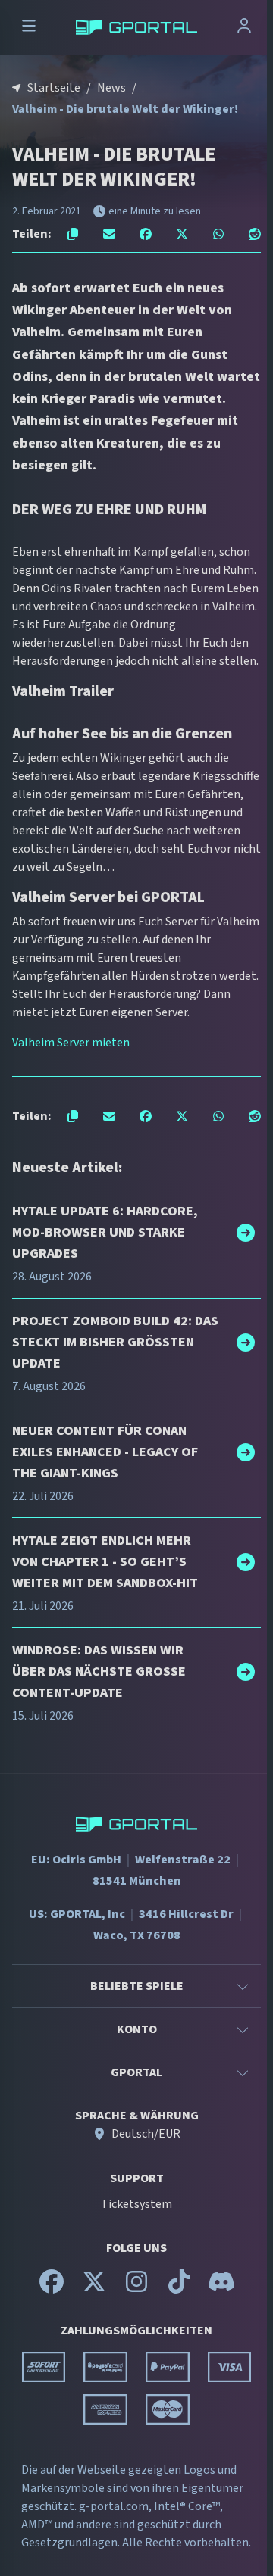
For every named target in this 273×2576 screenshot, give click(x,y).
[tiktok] (179, 2288)
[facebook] (52, 2288)
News (111, 88)
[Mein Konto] (244, 28)
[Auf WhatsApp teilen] (218, 234)
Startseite (54, 88)
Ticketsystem (136, 2204)
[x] (94, 2288)
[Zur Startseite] (136, 27)
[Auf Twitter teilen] (182, 234)
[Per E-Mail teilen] (109, 234)
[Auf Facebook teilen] (146, 234)
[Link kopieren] (73, 234)
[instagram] (136, 2288)
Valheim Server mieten (71, 1043)
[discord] (221, 2288)
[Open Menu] (29, 28)
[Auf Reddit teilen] (255, 234)
